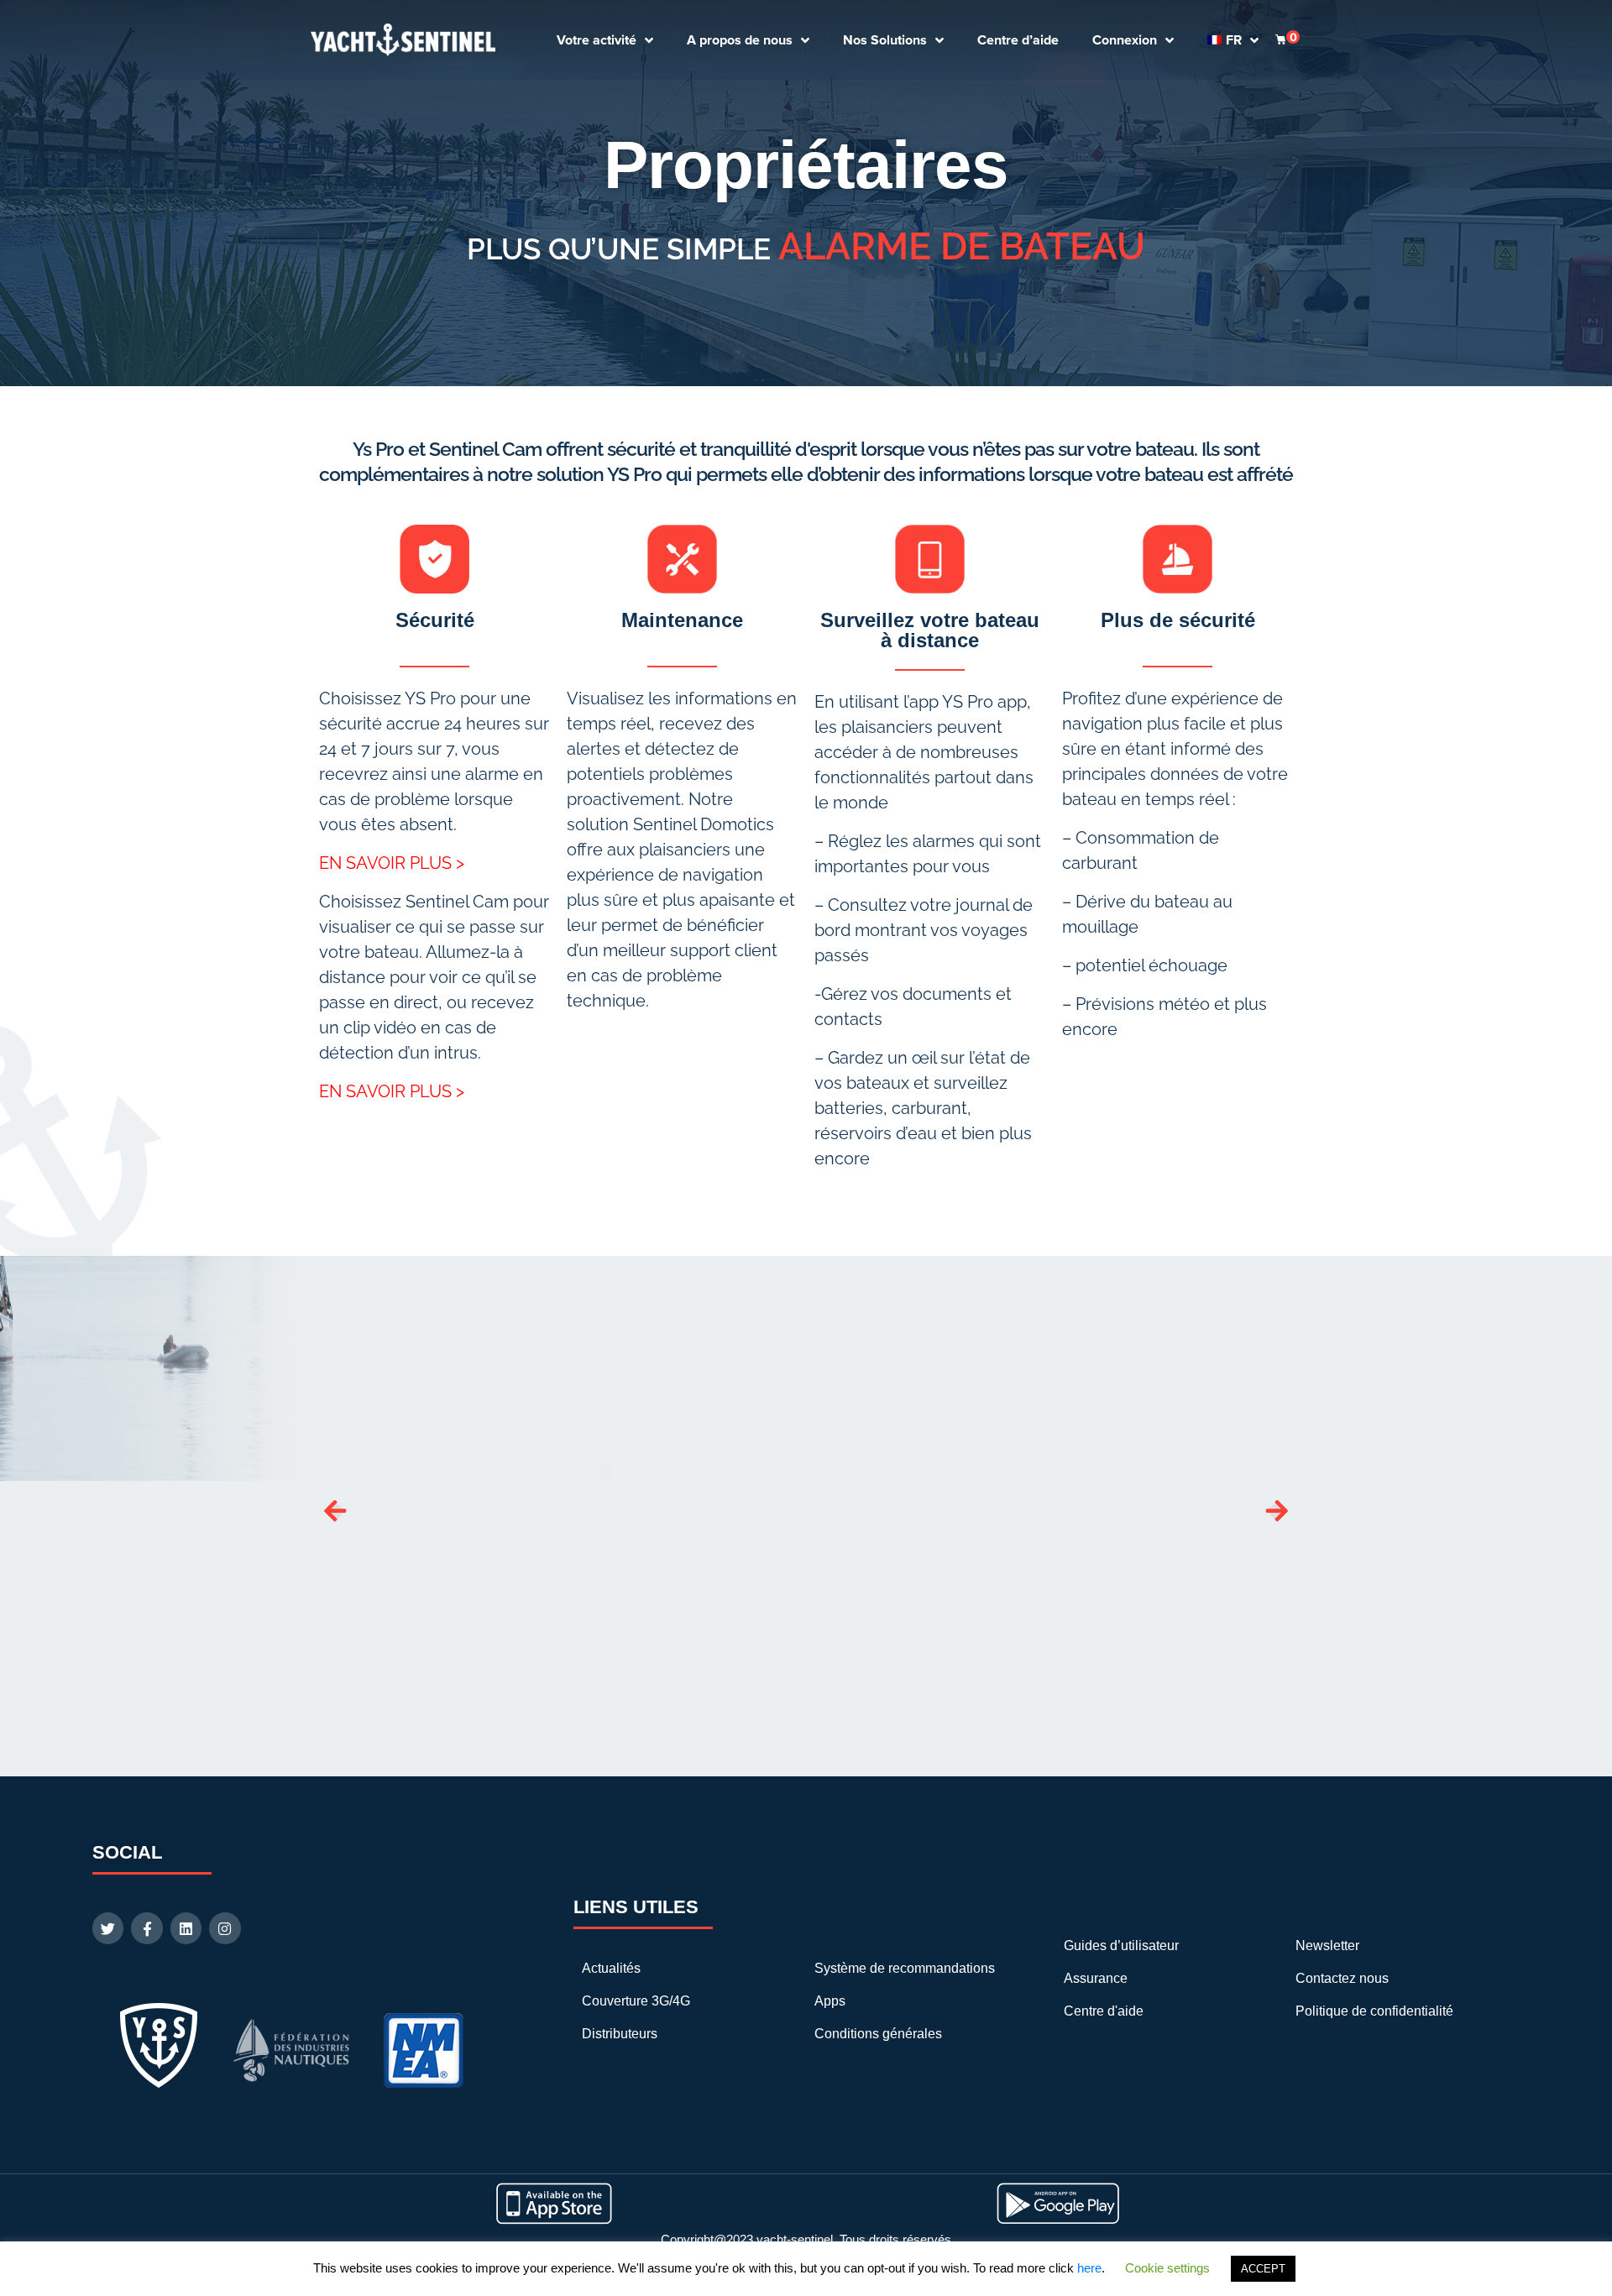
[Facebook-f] (147, 1928)
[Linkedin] (186, 1928)
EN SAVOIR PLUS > (392, 863)
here (1089, 2268)
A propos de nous (740, 40)
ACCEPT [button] (1263, 2269)
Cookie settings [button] (1167, 2268)
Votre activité (597, 40)
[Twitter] (108, 1928)
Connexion (1125, 40)
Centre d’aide (1018, 40)
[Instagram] (225, 1928)
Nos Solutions (885, 40)
